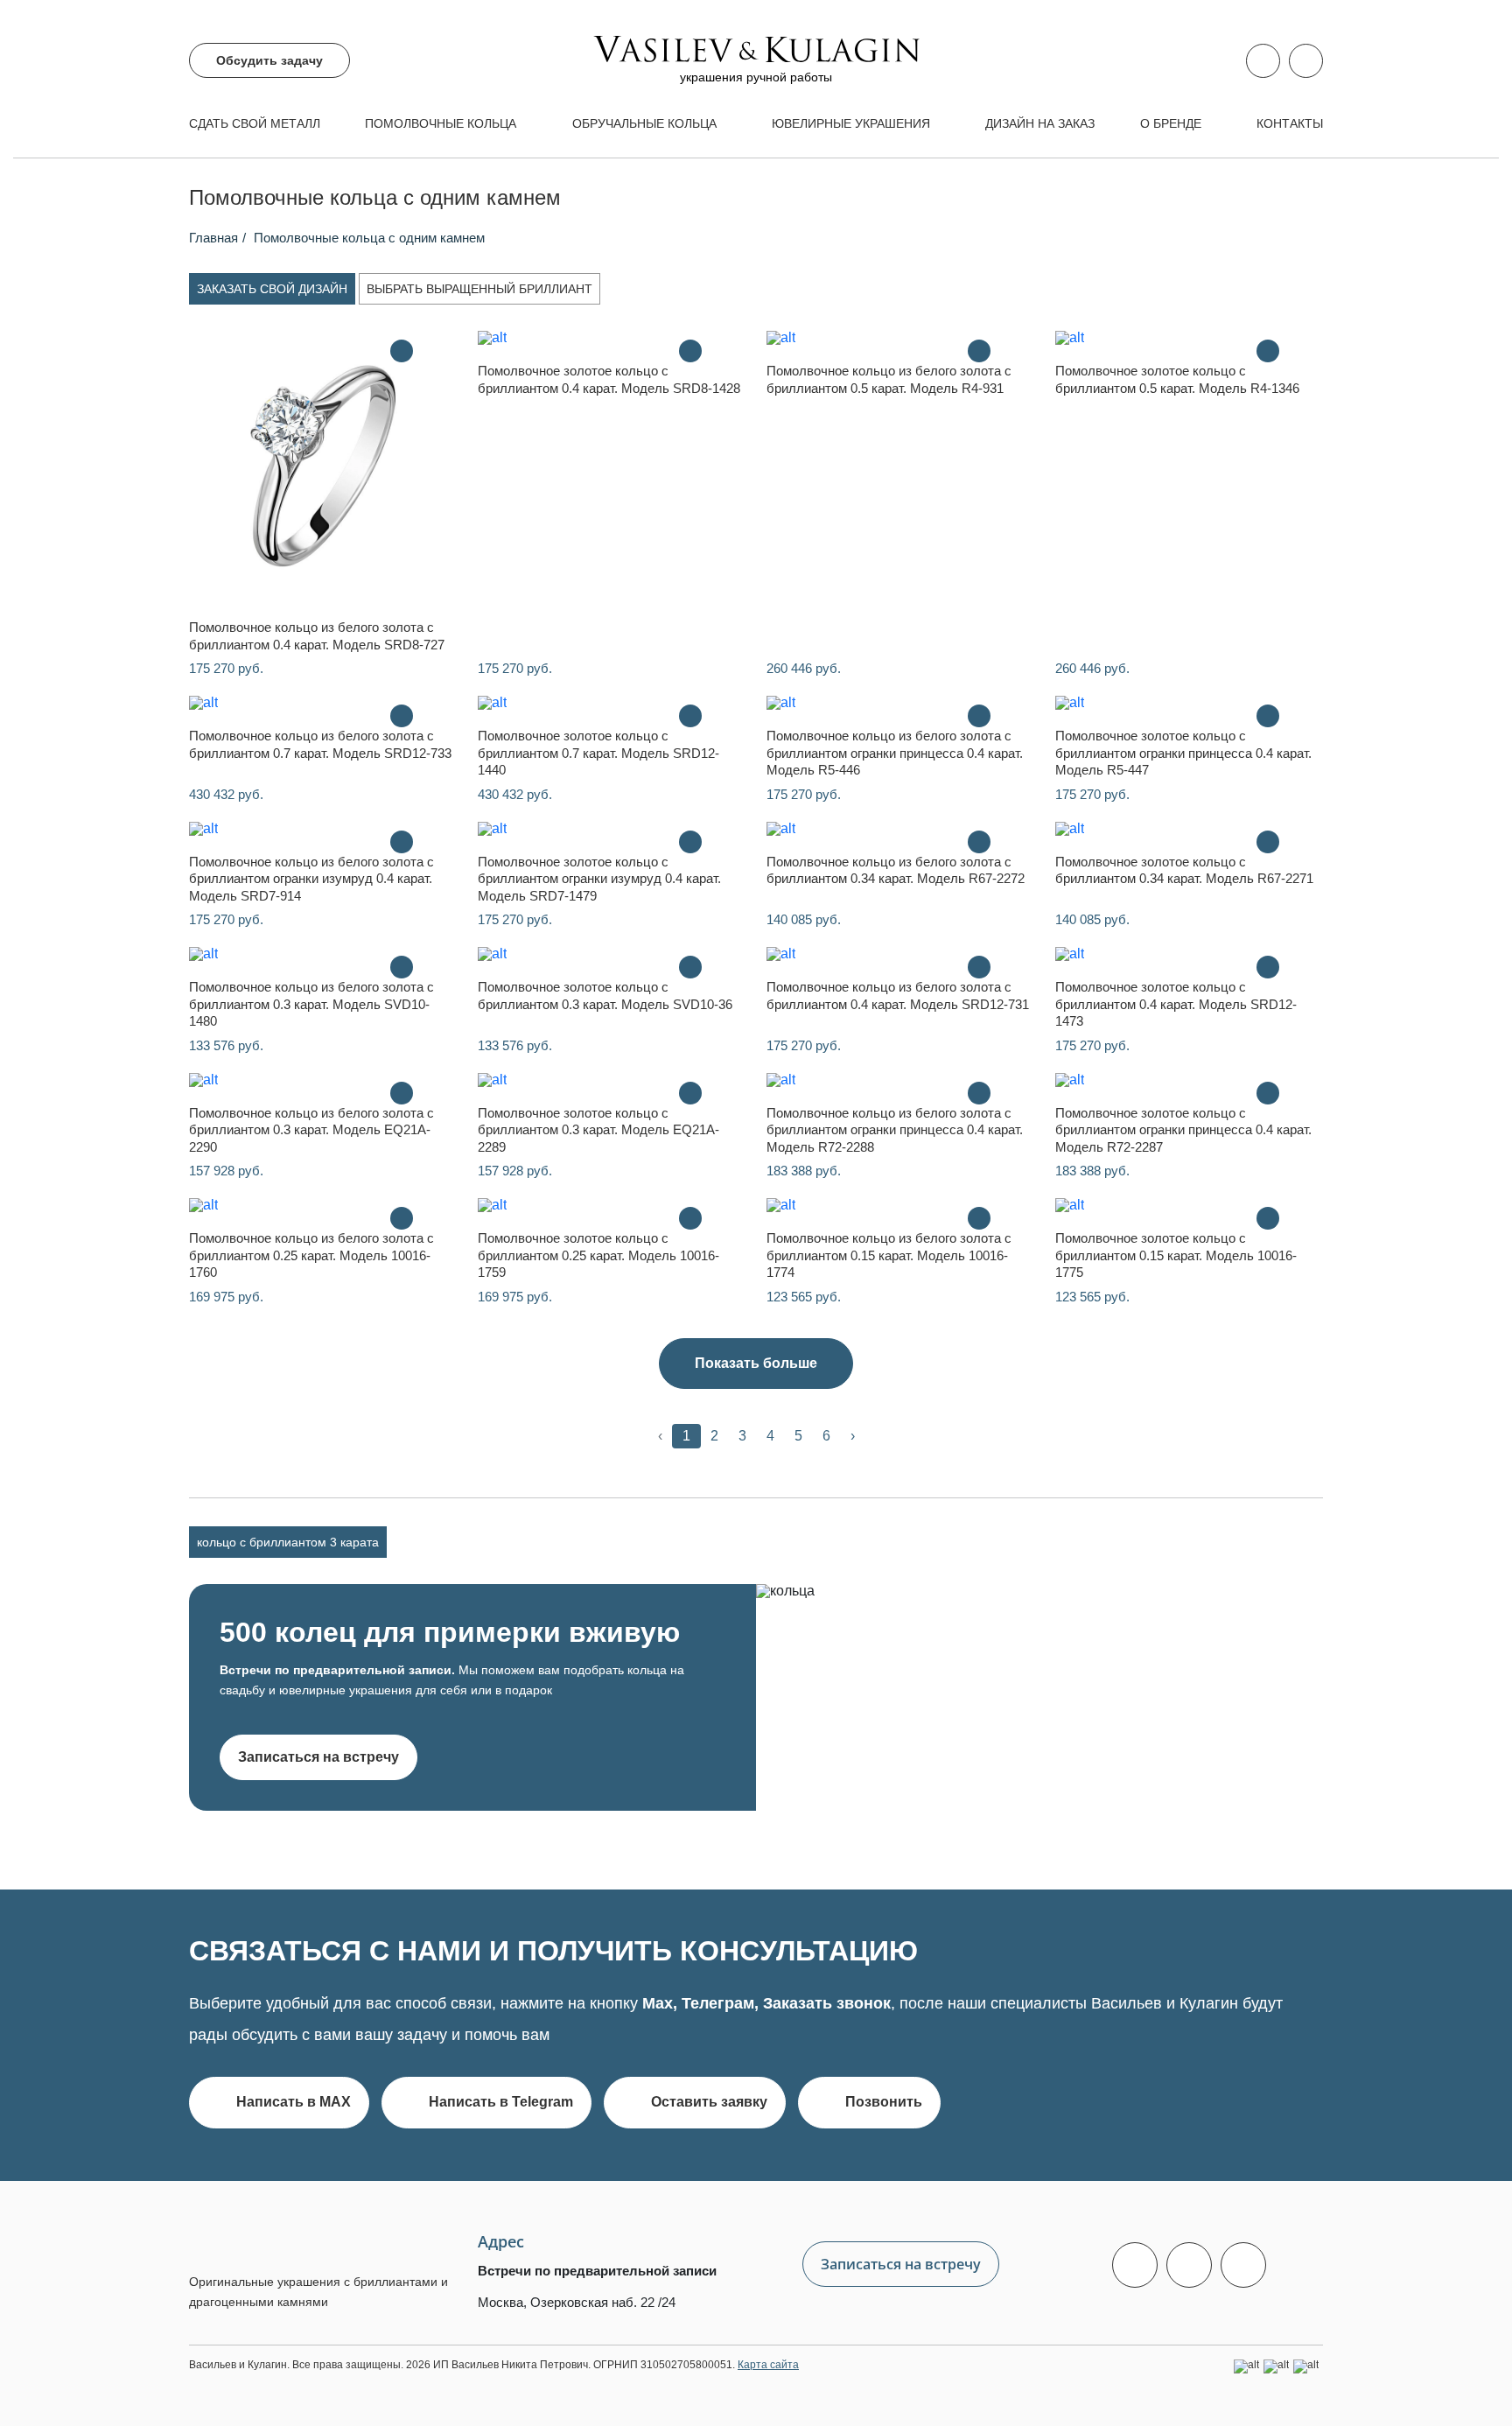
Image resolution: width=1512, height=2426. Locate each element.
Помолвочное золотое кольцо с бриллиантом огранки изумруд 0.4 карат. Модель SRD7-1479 (599, 879)
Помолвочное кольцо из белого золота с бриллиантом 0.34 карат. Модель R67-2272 (896, 870)
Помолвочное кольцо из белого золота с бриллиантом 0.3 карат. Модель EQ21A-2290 (311, 1130)
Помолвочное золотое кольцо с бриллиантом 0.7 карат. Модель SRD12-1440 (598, 753)
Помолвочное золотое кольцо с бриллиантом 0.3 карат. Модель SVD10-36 (605, 996)
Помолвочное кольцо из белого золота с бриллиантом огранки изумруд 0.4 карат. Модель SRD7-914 (311, 879)
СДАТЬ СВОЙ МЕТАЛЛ (255, 123)
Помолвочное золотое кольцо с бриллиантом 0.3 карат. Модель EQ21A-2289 (598, 1130)
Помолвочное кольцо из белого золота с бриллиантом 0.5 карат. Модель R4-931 (889, 379)
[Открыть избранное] (1306, 61)
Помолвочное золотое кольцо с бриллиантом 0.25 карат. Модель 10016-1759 (598, 1255)
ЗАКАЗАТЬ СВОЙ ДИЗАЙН (272, 289)
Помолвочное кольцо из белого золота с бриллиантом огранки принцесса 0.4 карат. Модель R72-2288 (895, 1130)
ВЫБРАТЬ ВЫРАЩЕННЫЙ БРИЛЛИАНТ (479, 289)
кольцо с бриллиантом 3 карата (288, 1542)
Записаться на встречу (318, 1757)
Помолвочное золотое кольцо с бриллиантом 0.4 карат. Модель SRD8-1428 (609, 379)
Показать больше (756, 1363)
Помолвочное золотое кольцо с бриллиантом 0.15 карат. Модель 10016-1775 (1176, 1255)
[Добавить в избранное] (437, 351)
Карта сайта (768, 2365)
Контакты (1290, 123)
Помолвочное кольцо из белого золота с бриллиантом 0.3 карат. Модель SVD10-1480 (311, 1004)
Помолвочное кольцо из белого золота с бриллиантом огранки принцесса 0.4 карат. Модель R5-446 (895, 753)
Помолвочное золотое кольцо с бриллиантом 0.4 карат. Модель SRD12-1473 (1176, 1004)
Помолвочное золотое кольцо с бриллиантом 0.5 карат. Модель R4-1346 (1177, 379)
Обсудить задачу (269, 60)
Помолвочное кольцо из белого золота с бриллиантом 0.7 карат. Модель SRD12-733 (320, 744)
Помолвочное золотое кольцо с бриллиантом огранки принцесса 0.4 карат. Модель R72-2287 (1183, 1130)
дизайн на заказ (1040, 123)
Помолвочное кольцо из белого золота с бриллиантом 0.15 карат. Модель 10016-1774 (889, 1255)
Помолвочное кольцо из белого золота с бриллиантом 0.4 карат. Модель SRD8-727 (317, 636)
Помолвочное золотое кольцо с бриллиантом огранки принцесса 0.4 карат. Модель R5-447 (1183, 753)
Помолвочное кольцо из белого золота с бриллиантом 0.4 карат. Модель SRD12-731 (898, 996)
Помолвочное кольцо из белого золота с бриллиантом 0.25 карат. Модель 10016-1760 (311, 1255)
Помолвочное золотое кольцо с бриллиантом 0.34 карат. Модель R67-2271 (1184, 870)
